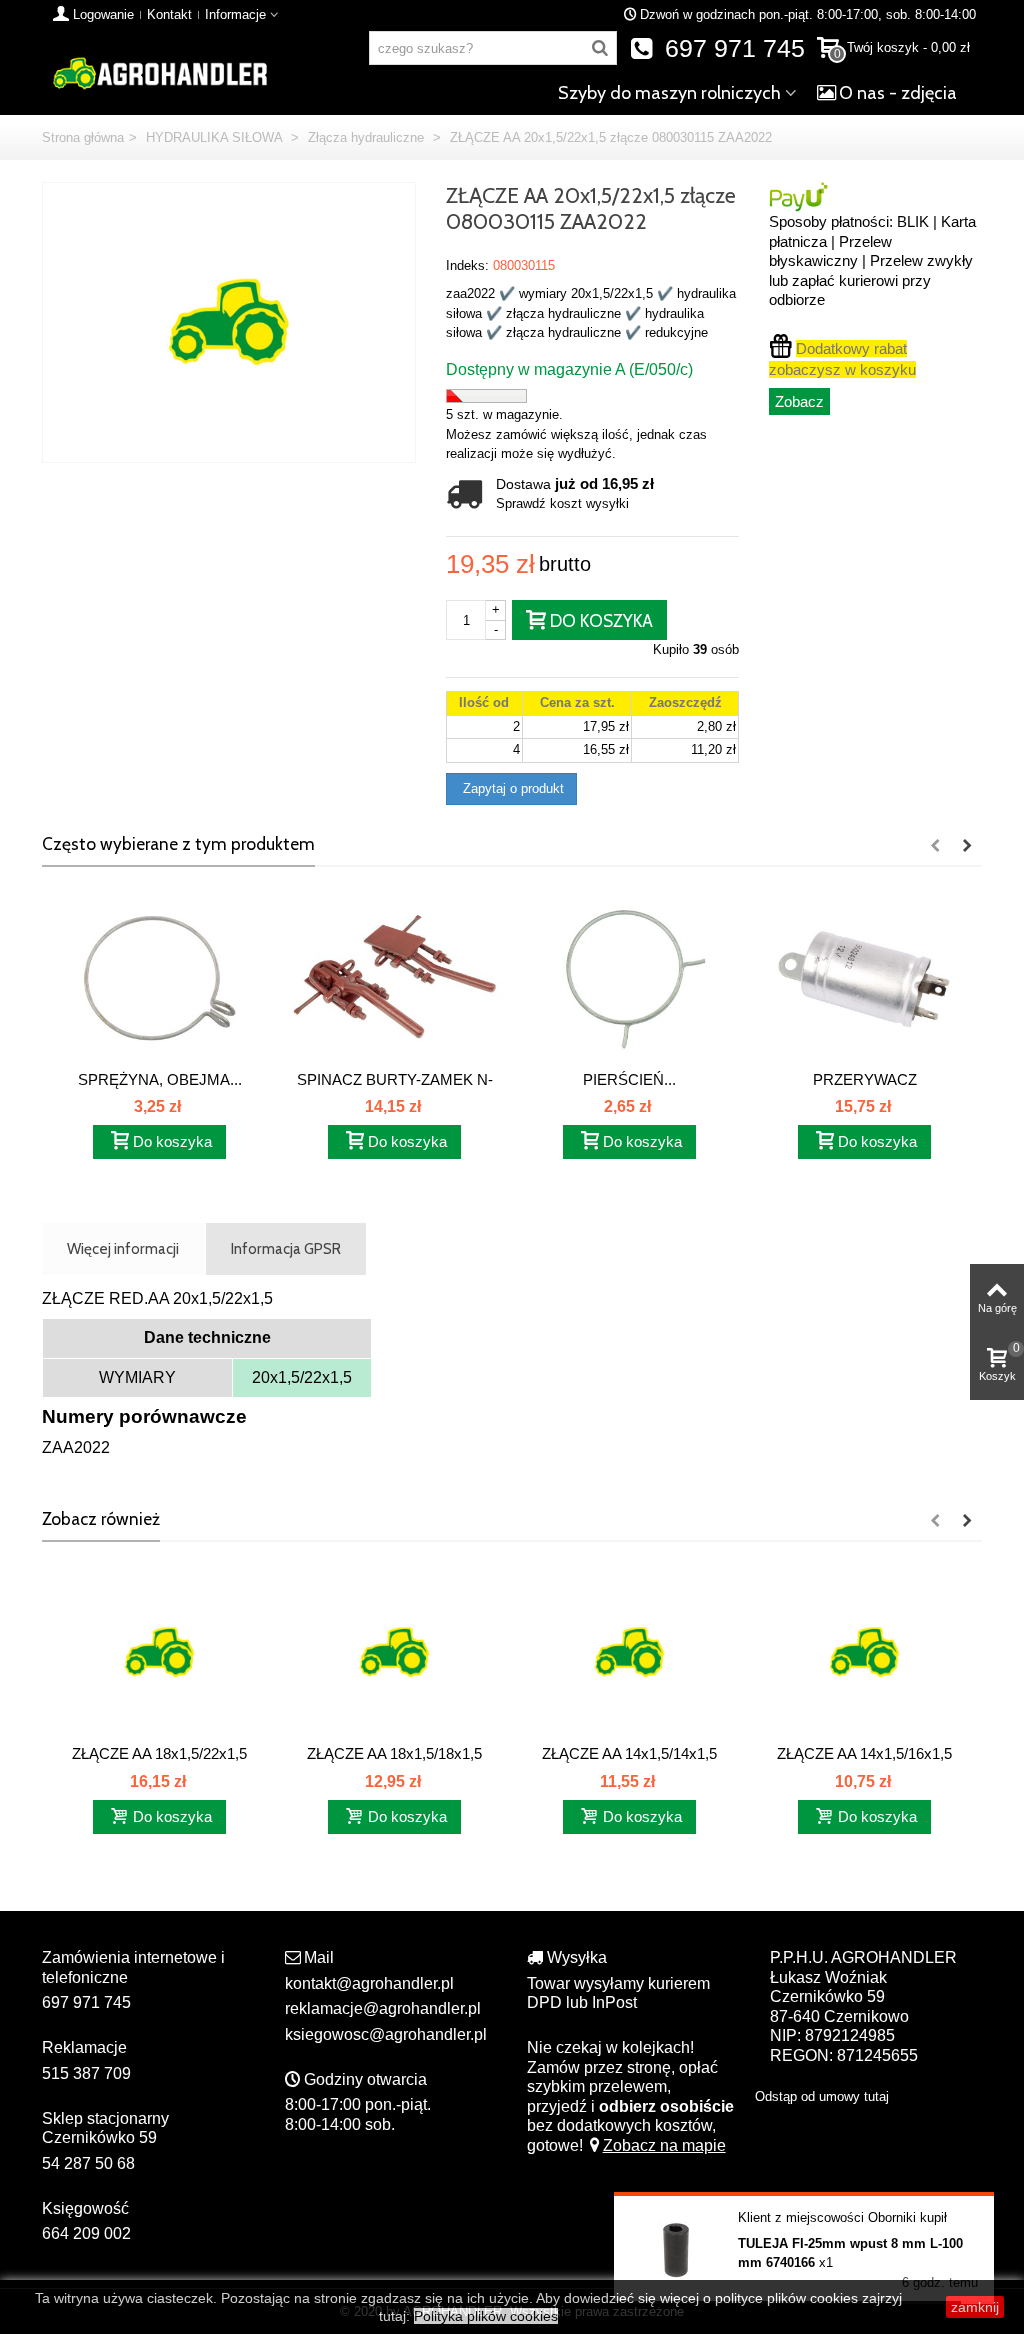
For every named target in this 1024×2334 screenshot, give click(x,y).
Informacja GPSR (286, 1248)
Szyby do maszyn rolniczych (669, 93)
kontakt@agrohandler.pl (369, 1983)
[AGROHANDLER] (159, 71)
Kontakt (169, 14)
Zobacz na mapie (664, 2145)
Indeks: (467, 265)
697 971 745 (731, 48)
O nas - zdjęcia (898, 93)
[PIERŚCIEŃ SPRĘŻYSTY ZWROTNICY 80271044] (629, 977)
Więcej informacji (123, 1248)
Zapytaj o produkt (511, 788)
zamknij (975, 2307)
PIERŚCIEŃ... (629, 1079)
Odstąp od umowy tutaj (822, 2096)
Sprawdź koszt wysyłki (562, 503)
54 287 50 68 (88, 2163)
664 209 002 (86, 2233)
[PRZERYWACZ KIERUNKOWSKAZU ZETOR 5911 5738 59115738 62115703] (864, 977)
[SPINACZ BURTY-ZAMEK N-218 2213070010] (394, 977)
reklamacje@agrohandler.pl (383, 2008)
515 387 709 (86, 2073)
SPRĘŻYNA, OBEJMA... (160, 1079)
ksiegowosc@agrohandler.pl (386, 2034)
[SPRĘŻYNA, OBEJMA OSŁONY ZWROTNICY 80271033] (159, 977)
